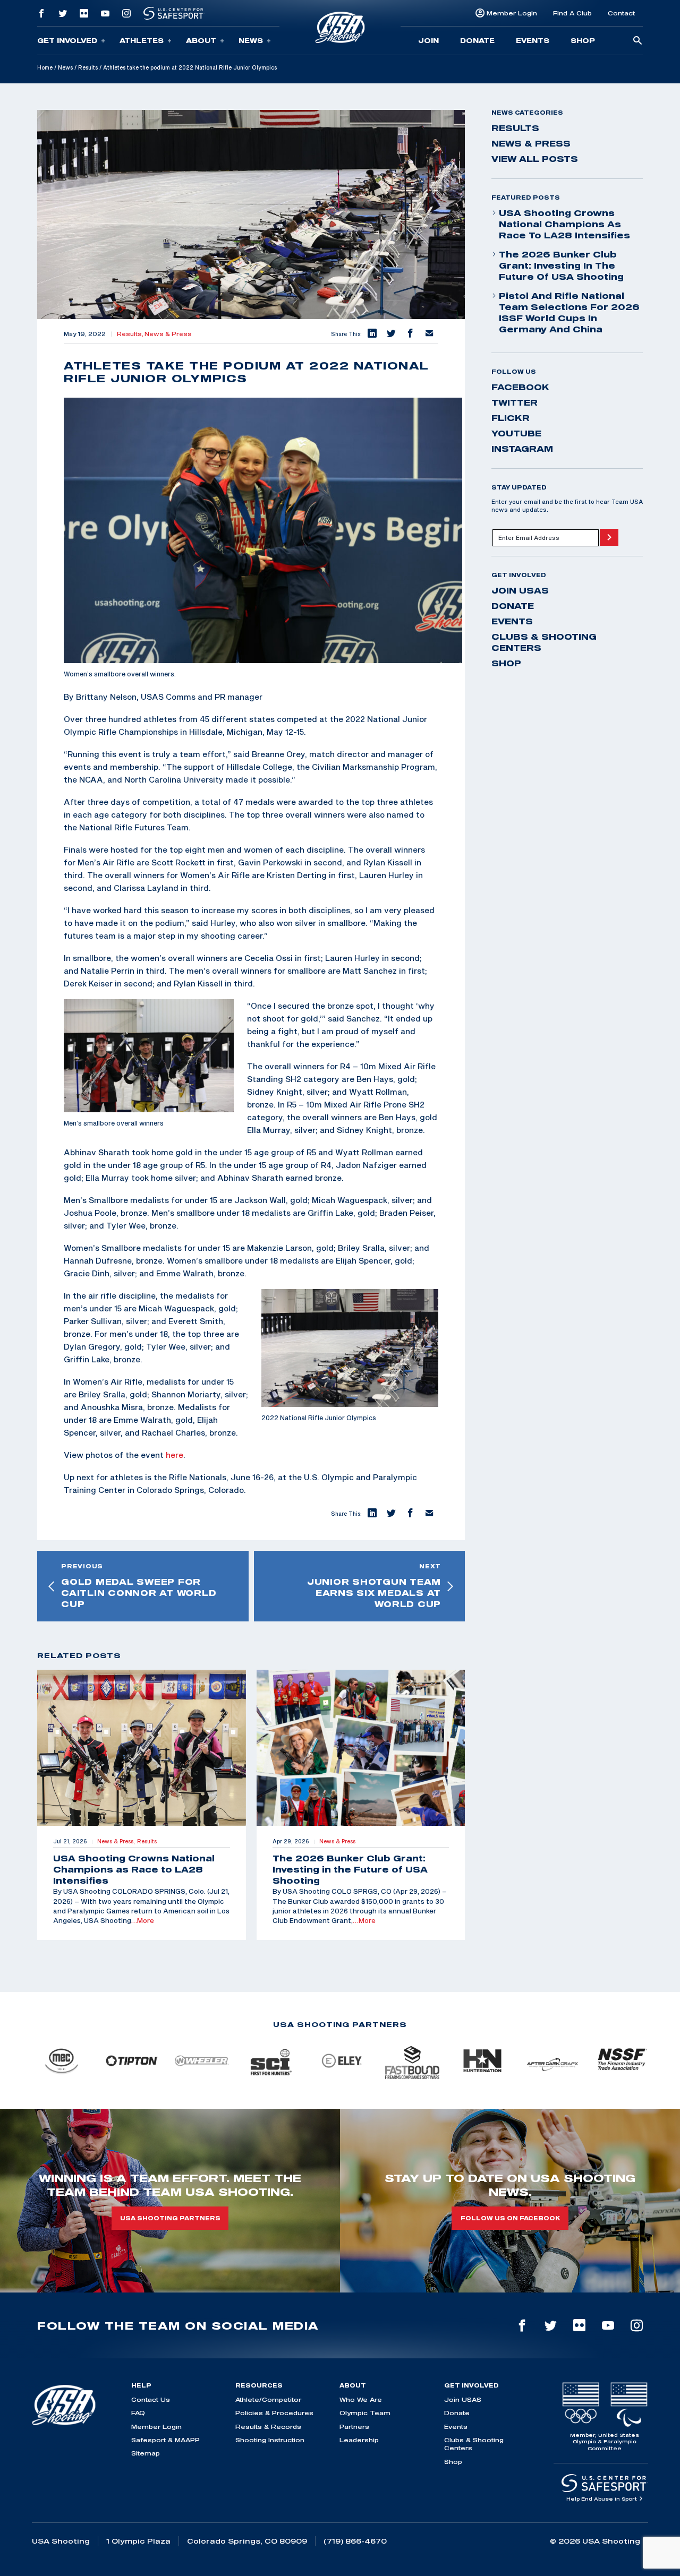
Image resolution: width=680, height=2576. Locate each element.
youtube (516, 433)
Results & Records (268, 2427)
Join (428, 40)
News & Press (168, 334)
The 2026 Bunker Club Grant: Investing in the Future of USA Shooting (561, 265)
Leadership (359, 2440)
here (175, 1455)
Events (533, 40)
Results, (131, 334)
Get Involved (67, 40)
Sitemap (146, 2453)
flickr (511, 418)
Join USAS (520, 590)
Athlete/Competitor (268, 2399)
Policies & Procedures (274, 2413)
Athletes (142, 40)
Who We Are (361, 2399)
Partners (354, 2427)
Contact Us (151, 2399)
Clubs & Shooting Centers (544, 642)
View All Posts (535, 159)
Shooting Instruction (270, 2440)
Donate (477, 40)
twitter (515, 402)
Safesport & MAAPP (165, 2440)
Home (45, 67)
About (201, 40)
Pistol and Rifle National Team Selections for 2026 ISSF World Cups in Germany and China (569, 312)
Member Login (512, 13)
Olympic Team (365, 2413)
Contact (621, 13)
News (251, 40)
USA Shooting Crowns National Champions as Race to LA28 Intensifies (564, 224)
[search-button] (637, 41)
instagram (522, 449)
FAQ (138, 2413)
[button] (371, 334)
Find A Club (572, 13)
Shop (583, 40)
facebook (520, 387)
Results (88, 67)
